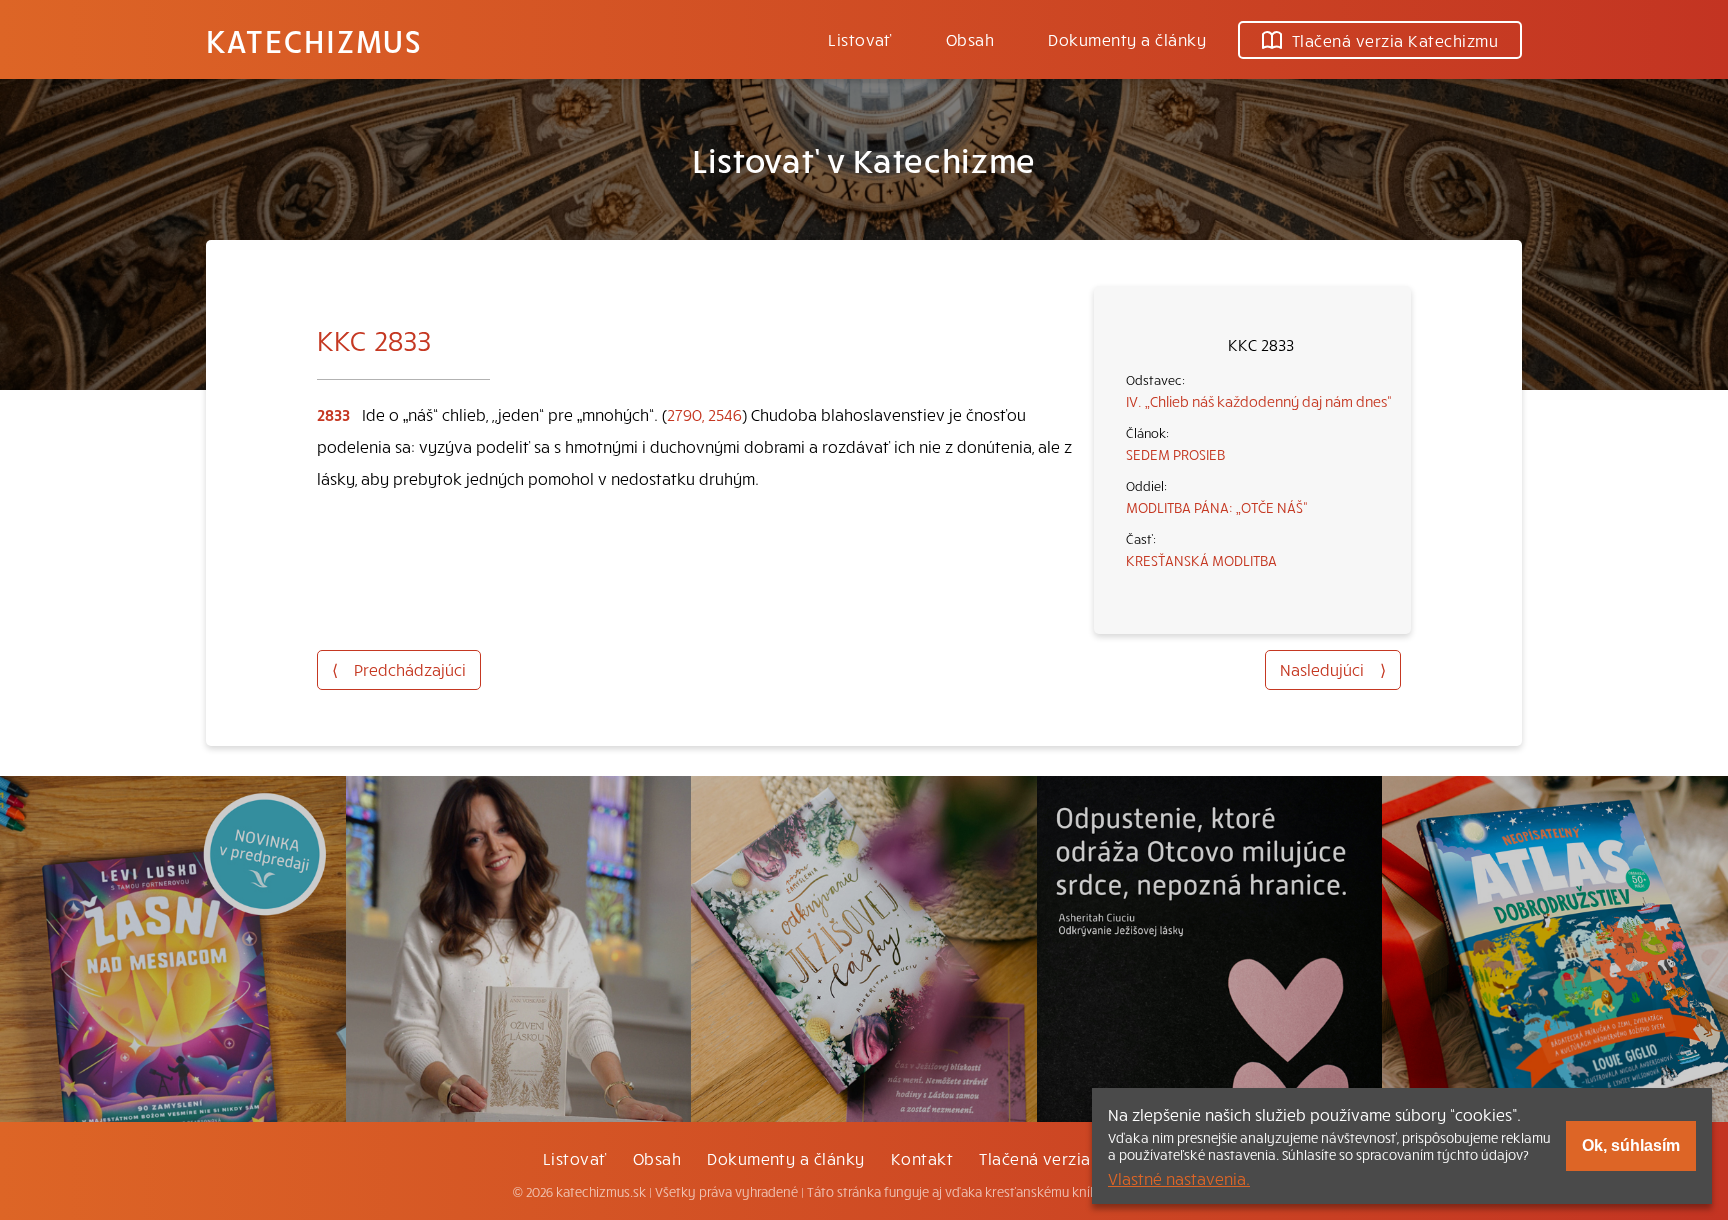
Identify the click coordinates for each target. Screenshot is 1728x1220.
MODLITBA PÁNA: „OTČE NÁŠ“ (1217, 507)
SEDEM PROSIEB (1175, 454)
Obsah (970, 39)
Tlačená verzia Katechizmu (1395, 40)
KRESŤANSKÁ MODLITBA (1201, 560)
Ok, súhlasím (1631, 1145)
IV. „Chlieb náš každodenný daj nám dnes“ (1259, 401)
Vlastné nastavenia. (1179, 1178)
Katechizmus (314, 40)
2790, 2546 (704, 414)
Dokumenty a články (1127, 39)
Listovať (860, 39)
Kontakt (922, 1158)
